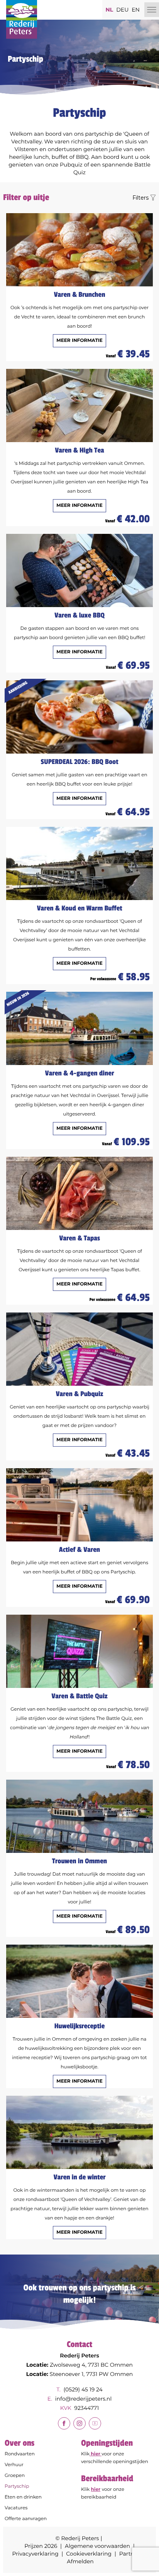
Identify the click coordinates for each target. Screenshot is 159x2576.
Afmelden (80, 2561)
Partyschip (17, 2486)
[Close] (152, 10)
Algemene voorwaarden (97, 2546)
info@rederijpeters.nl (83, 2399)
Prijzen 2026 (41, 2546)
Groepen (15, 2476)
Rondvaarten (20, 2454)
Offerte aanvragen (26, 2519)
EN (136, 10)
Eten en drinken (23, 2497)
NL (109, 10)
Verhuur (14, 2465)
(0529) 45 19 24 (83, 2389)
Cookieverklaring (89, 2554)
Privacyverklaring (35, 2554)
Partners (131, 2554)
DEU (122, 10)
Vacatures (16, 2508)
